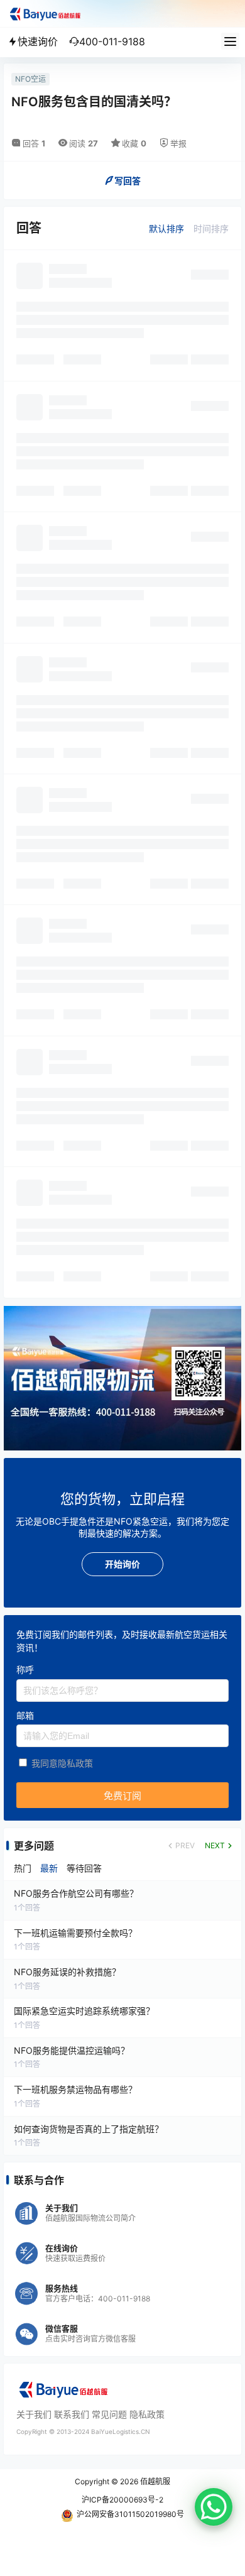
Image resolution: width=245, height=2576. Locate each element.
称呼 (25, 1669)
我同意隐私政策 (62, 1763)
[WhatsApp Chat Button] (214, 2507)
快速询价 (38, 41)
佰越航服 (154, 2481)
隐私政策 (147, 2414)
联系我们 (72, 2414)
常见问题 (109, 2414)
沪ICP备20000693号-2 (122, 2500)
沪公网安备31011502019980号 (130, 2514)
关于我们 (34, 2414)
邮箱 (25, 1715)
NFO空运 (30, 79)
